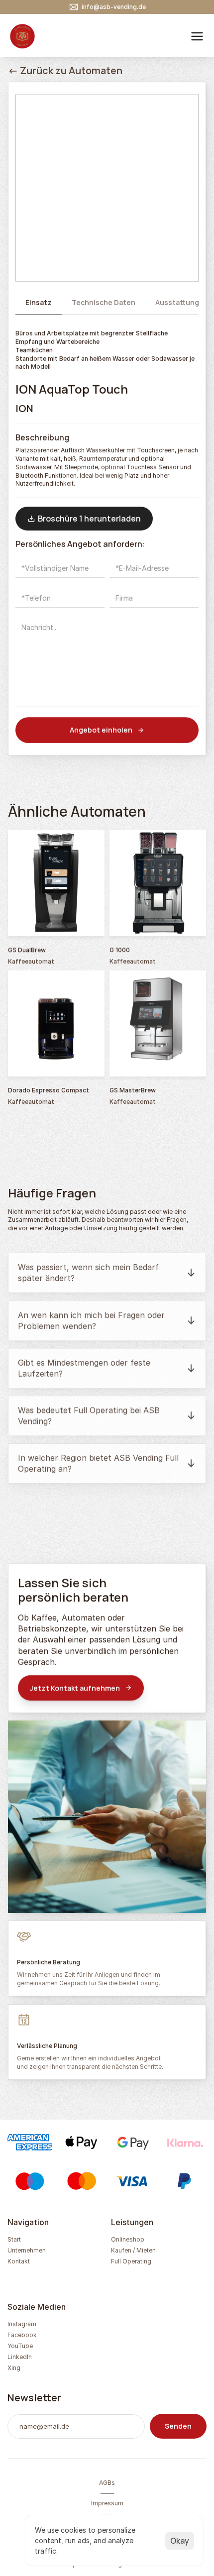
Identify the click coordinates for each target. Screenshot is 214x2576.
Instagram (22, 2324)
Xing (14, 2368)
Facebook (22, 2335)
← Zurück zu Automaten (65, 70)
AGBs (107, 2483)
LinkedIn (20, 2357)
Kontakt (19, 2261)
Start (14, 2239)
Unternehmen (27, 2250)
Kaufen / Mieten (133, 2250)
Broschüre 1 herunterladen (89, 519)
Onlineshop (128, 2239)
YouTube (20, 2346)
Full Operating (131, 2261)
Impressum (107, 2503)
